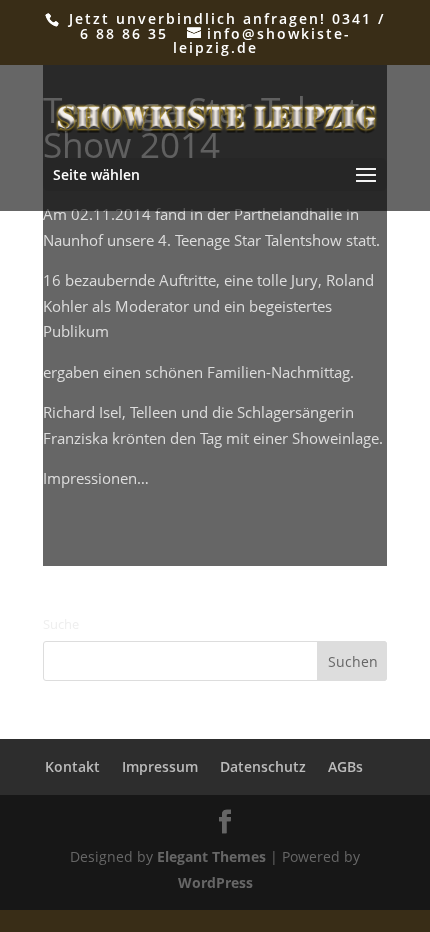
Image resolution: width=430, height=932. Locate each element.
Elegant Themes (211, 856)
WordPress (215, 882)
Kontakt (72, 766)
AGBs (345, 766)
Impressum (160, 766)
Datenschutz (263, 766)
